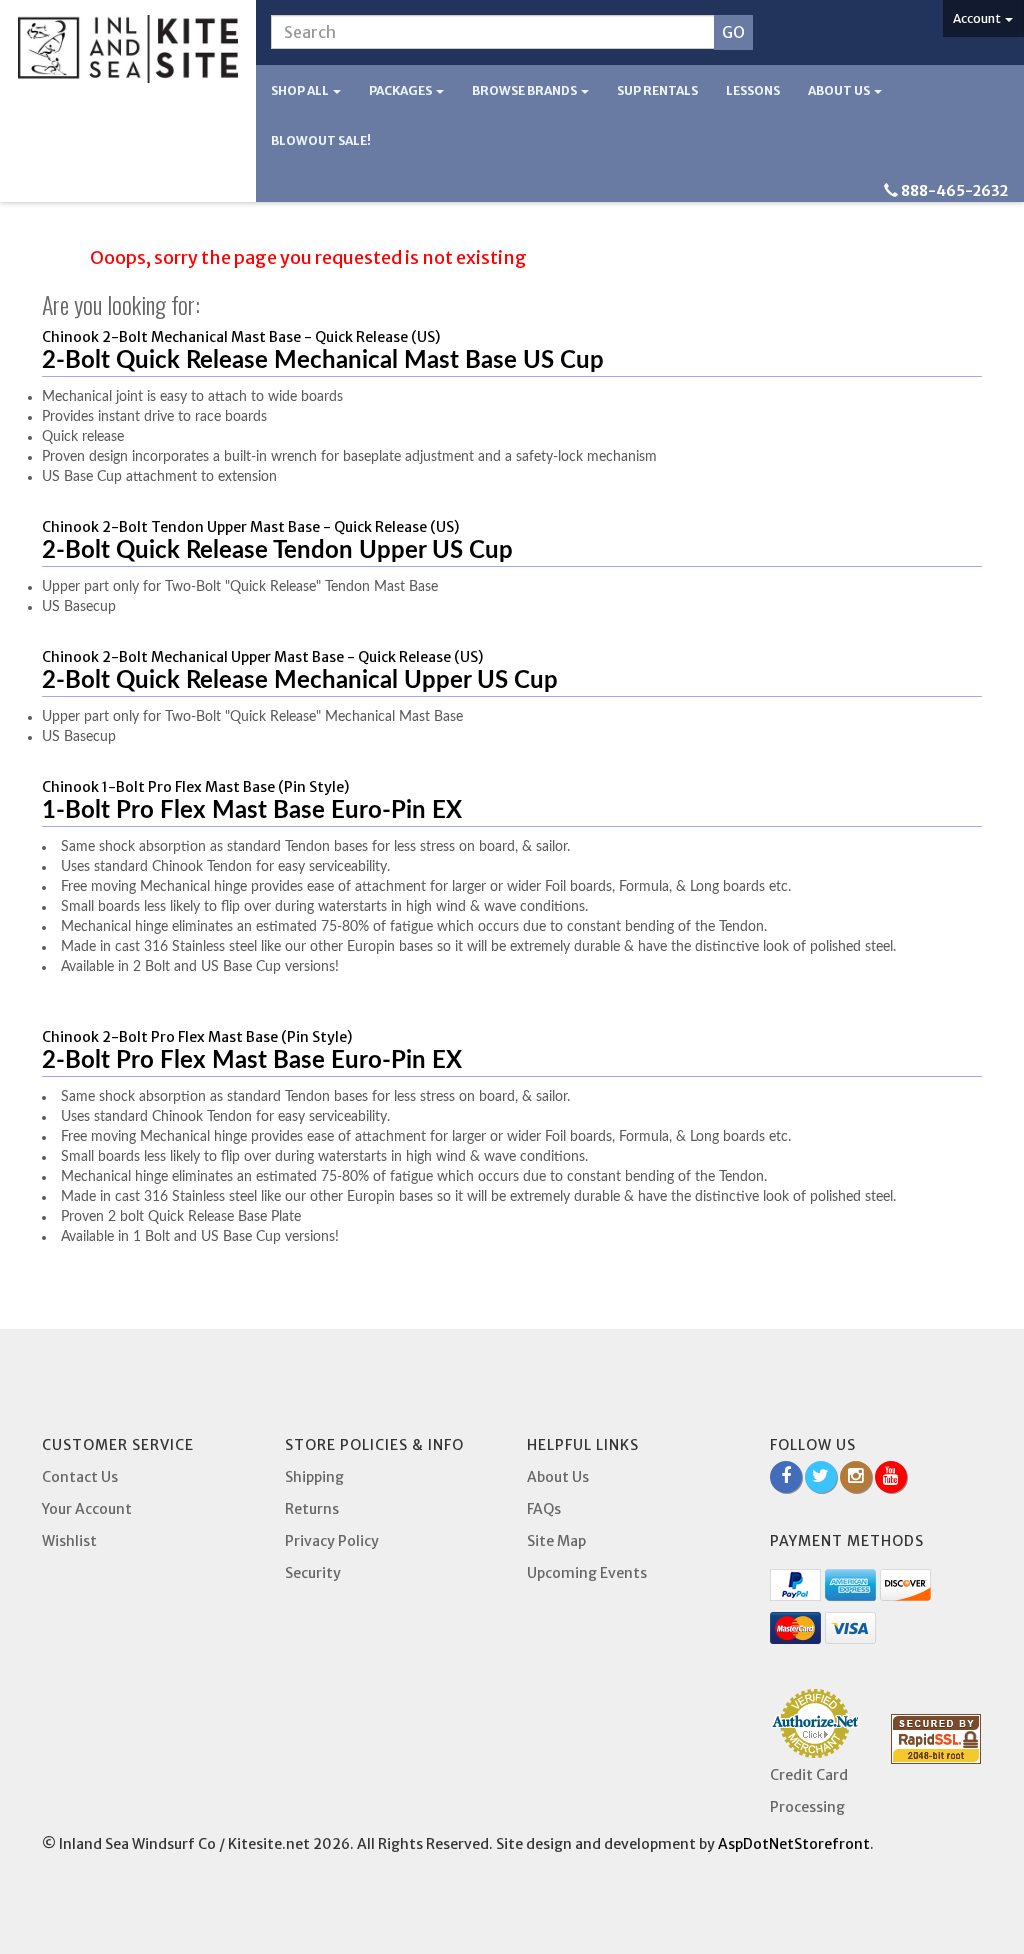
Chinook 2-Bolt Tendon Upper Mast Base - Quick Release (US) (250, 527)
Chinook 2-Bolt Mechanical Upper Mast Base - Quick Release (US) (262, 657)
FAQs (544, 1509)
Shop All (301, 90)
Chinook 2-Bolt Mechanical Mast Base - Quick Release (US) (241, 337)
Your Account (87, 1509)
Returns (312, 1509)
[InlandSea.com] (128, 49)
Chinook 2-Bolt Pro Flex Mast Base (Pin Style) (197, 1037)
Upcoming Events (587, 1573)
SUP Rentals (657, 90)
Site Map (556, 1541)
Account (978, 18)
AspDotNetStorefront (794, 1844)
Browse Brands (525, 90)
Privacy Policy (332, 1541)
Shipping (314, 1477)
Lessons (753, 90)
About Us (840, 90)
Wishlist (69, 1541)
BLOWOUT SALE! (321, 140)
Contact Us (80, 1477)
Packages (401, 90)
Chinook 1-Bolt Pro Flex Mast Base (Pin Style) (195, 787)
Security (313, 1573)
